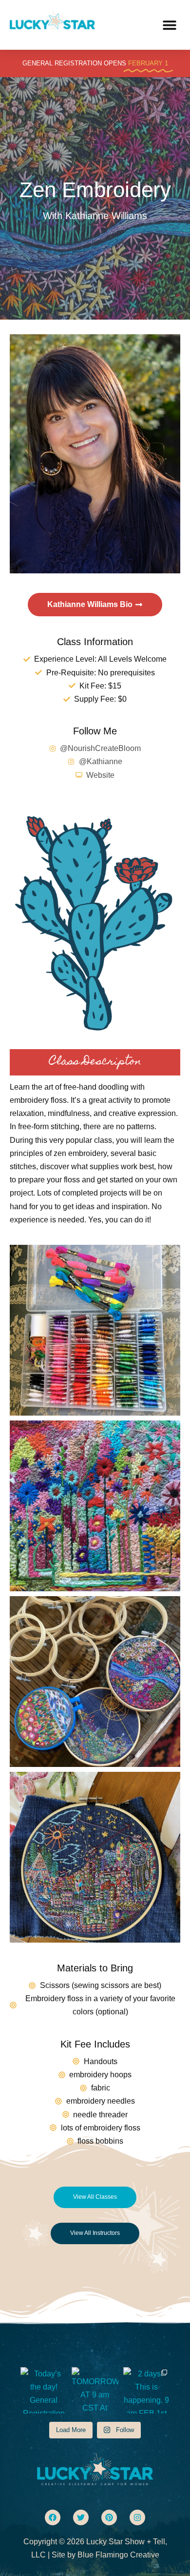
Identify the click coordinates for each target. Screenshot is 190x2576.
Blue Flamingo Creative (118, 2555)
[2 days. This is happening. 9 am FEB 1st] (146, 2390)
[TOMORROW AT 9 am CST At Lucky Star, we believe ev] (95, 2390)
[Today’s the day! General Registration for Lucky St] (44, 2390)
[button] (169, 25)
